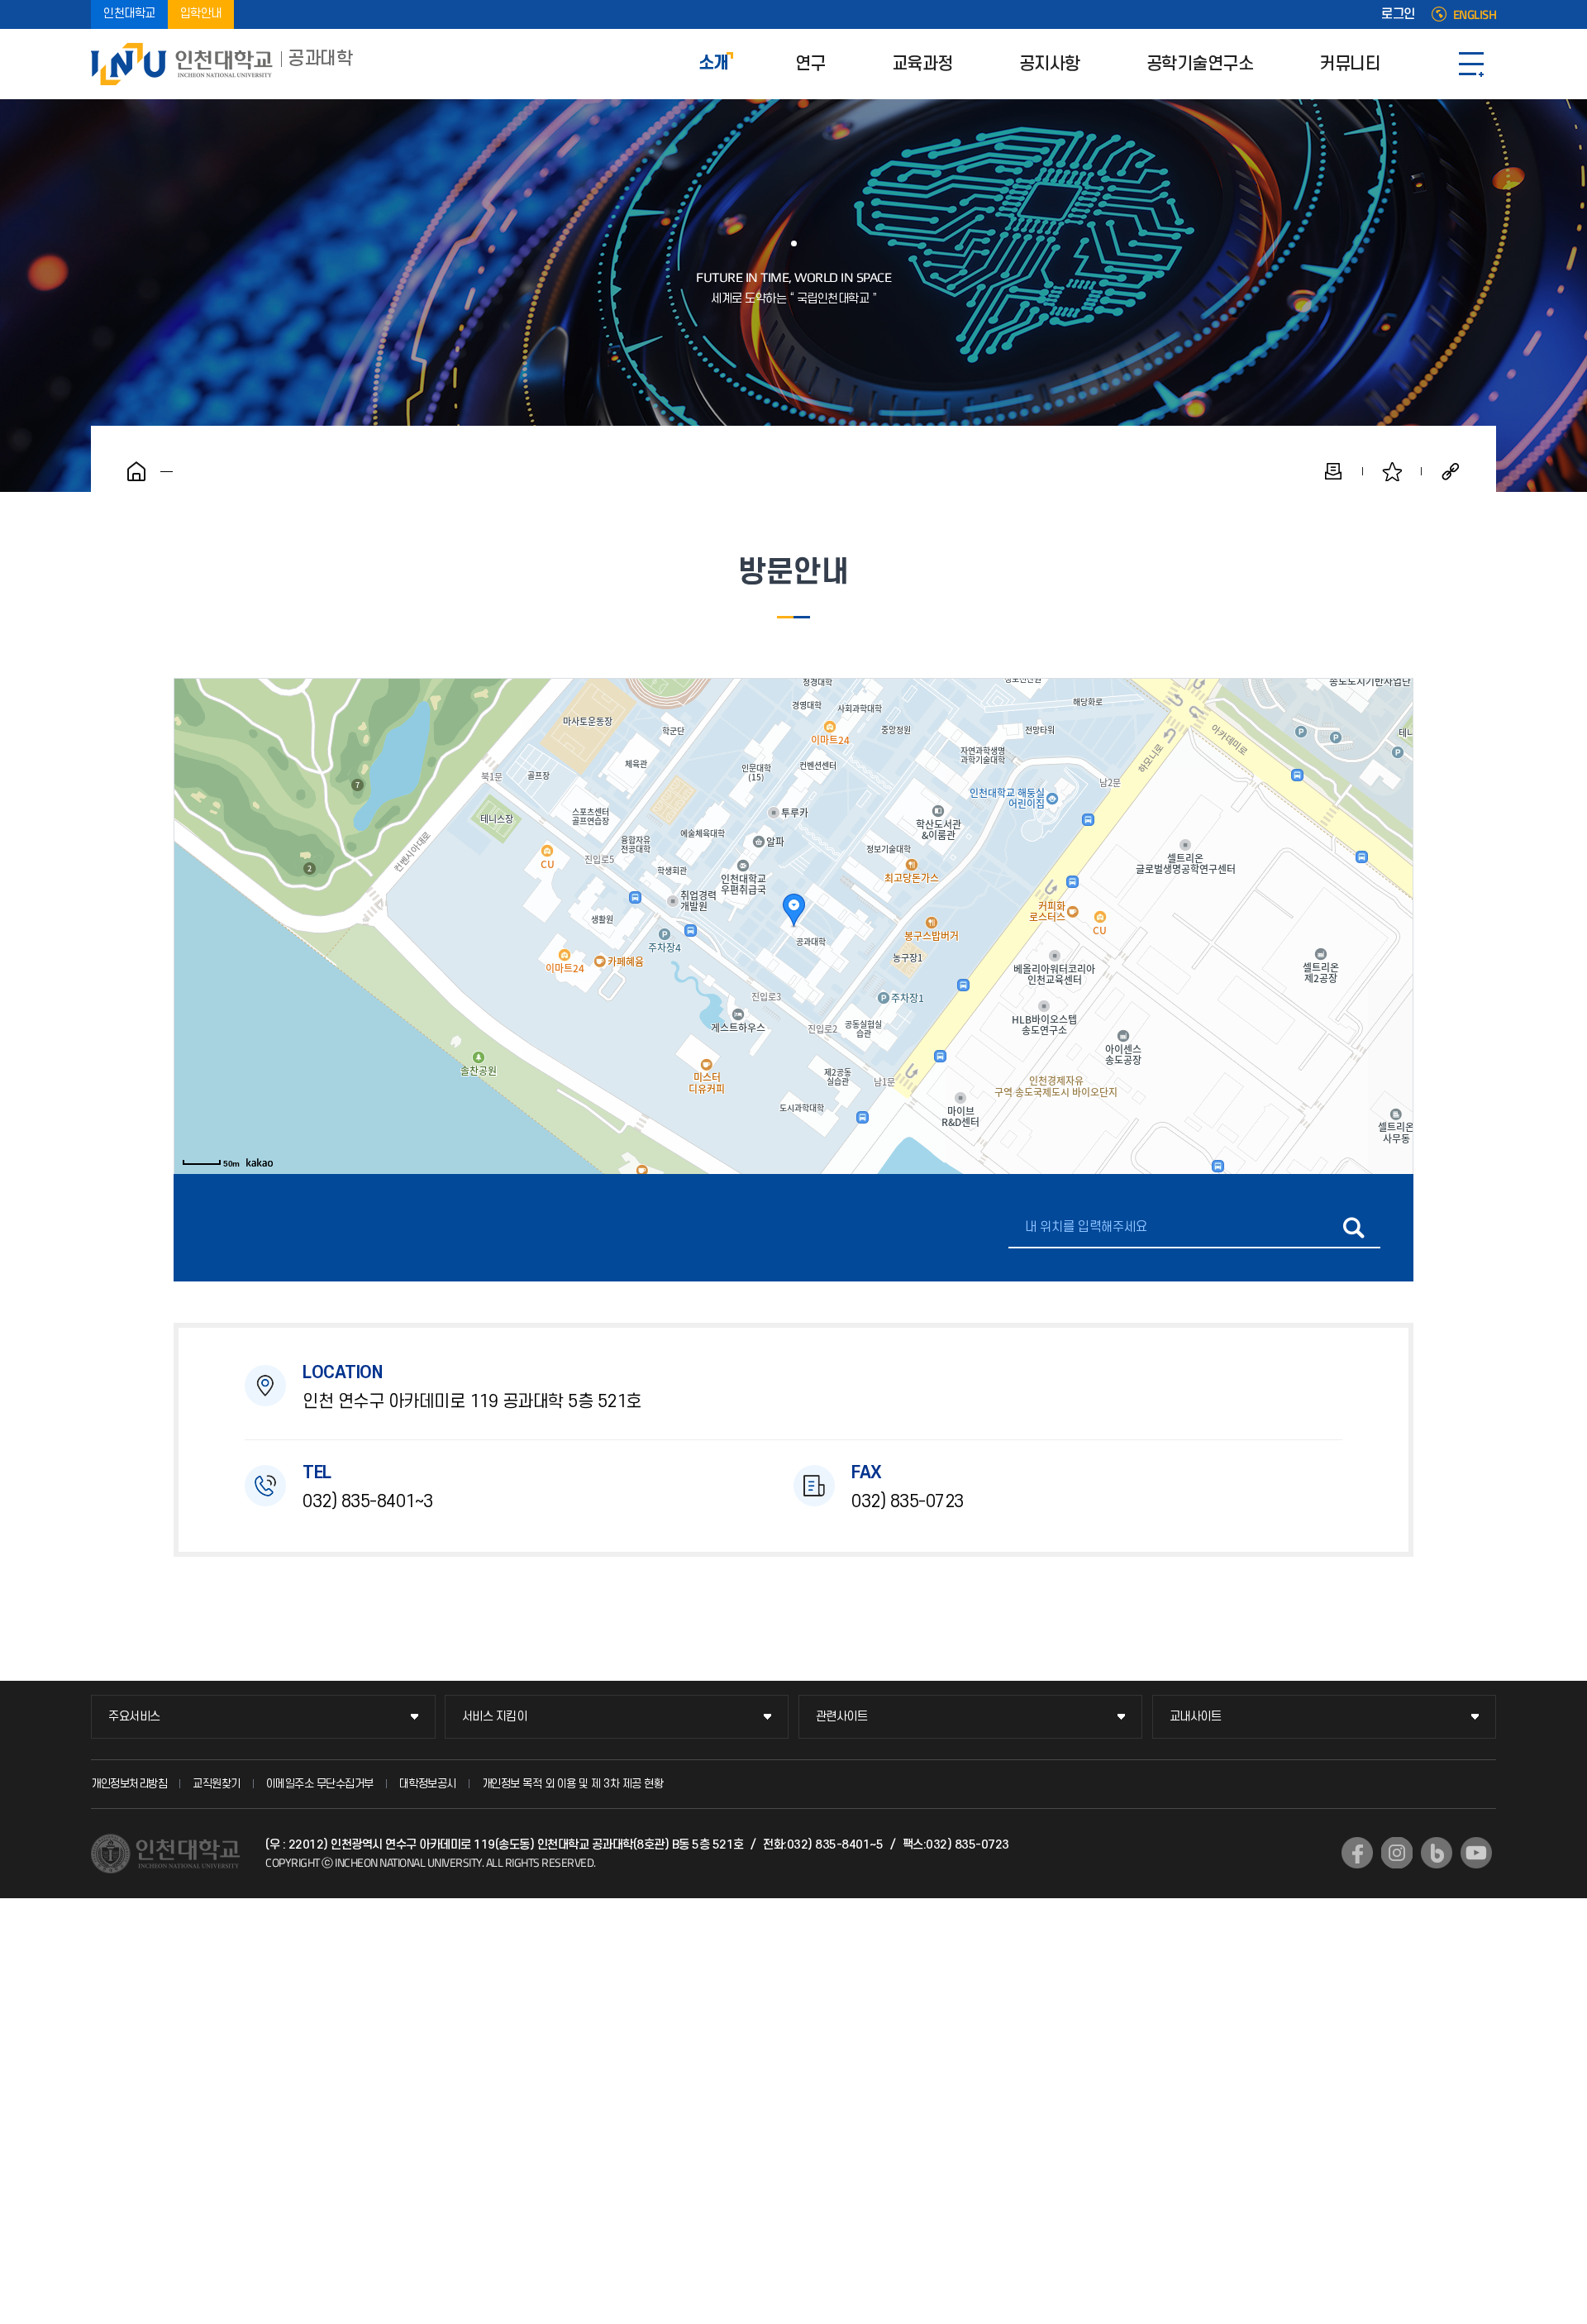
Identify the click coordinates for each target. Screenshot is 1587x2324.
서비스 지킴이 (495, 1717)
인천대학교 (129, 14)
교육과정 (922, 64)
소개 (714, 64)
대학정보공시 (428, 1784)
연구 (810, 64)
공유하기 (1451, 471)
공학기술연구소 (1200, 64)
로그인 (1398, 15)
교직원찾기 (217, 1784)
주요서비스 (134, 1717)
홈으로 (136, 471)
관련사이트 (842, 1717)
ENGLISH (1475, 15)
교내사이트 (1196, 1717)
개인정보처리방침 (129, 1784)
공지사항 (1050, 64)
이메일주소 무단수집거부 (320, 1784)
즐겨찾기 (1392, 471)
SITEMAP (1471, 64)
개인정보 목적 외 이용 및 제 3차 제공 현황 (573, 1784)
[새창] (1357, 1853)
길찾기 (1353, 1228)
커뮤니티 (1350, 64)
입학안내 (201, 14)
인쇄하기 (1333, 471)
